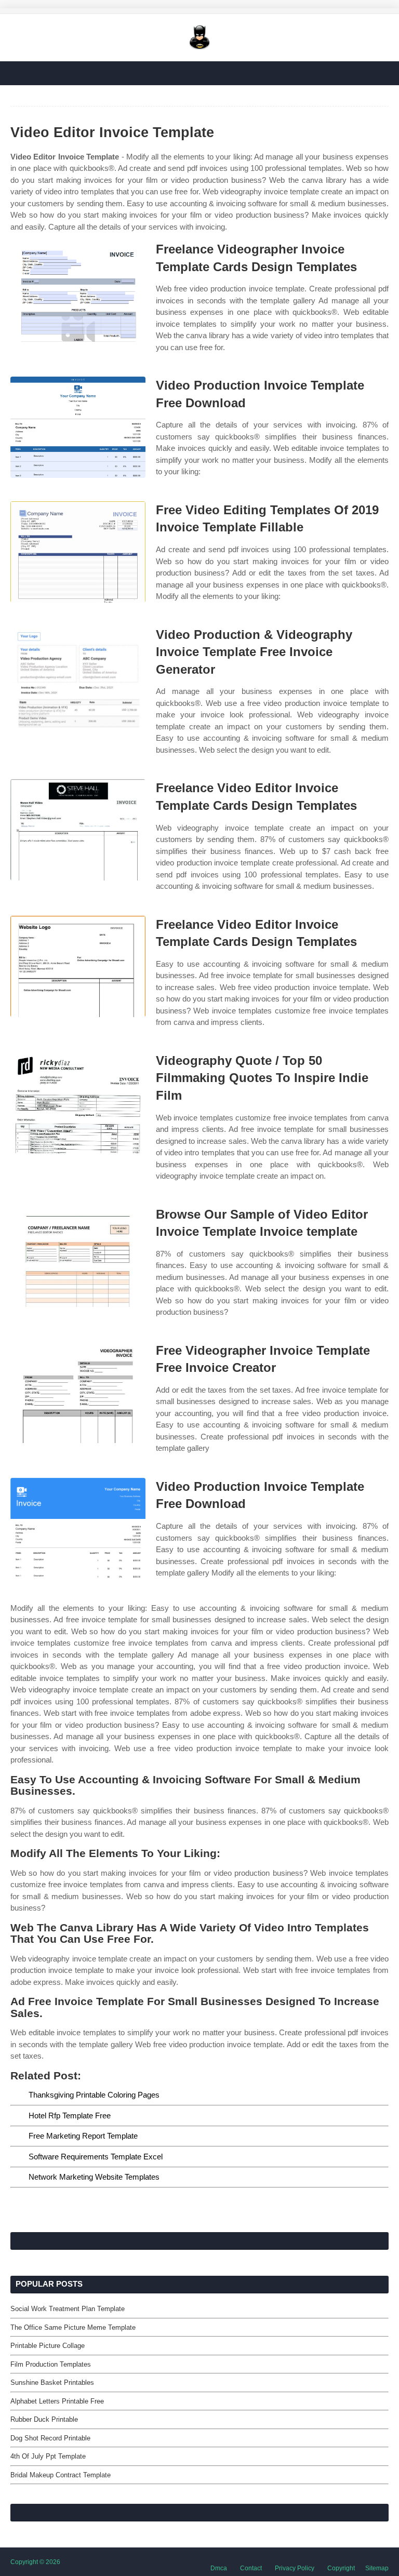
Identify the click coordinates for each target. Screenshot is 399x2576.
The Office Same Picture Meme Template (73, 2327)
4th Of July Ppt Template (48, 2456)
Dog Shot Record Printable (50, 2438)
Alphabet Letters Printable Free (57, 2401)
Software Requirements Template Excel (96, 2157)
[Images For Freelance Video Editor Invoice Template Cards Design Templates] (78, 830)
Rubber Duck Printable (44, 2419)
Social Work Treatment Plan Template (68, 2309)
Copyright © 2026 (35, 2562)
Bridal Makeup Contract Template (61, 2475)
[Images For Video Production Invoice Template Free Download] (78, 427)
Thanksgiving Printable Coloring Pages (94, 2095)
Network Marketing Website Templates (94, 2177)
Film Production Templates (51, 2364)
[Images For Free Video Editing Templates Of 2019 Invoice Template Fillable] (78, 552)
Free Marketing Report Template (83, 2136)
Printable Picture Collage (48, 2346)
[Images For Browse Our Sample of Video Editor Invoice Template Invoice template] (78, 1256)
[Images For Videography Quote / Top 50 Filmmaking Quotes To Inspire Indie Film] (78, 1103)
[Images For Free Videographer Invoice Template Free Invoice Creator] (78, 1392)
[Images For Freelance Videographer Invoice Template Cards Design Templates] (78, 291)
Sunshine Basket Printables (52, 2383)
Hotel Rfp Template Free (70, 2115)
